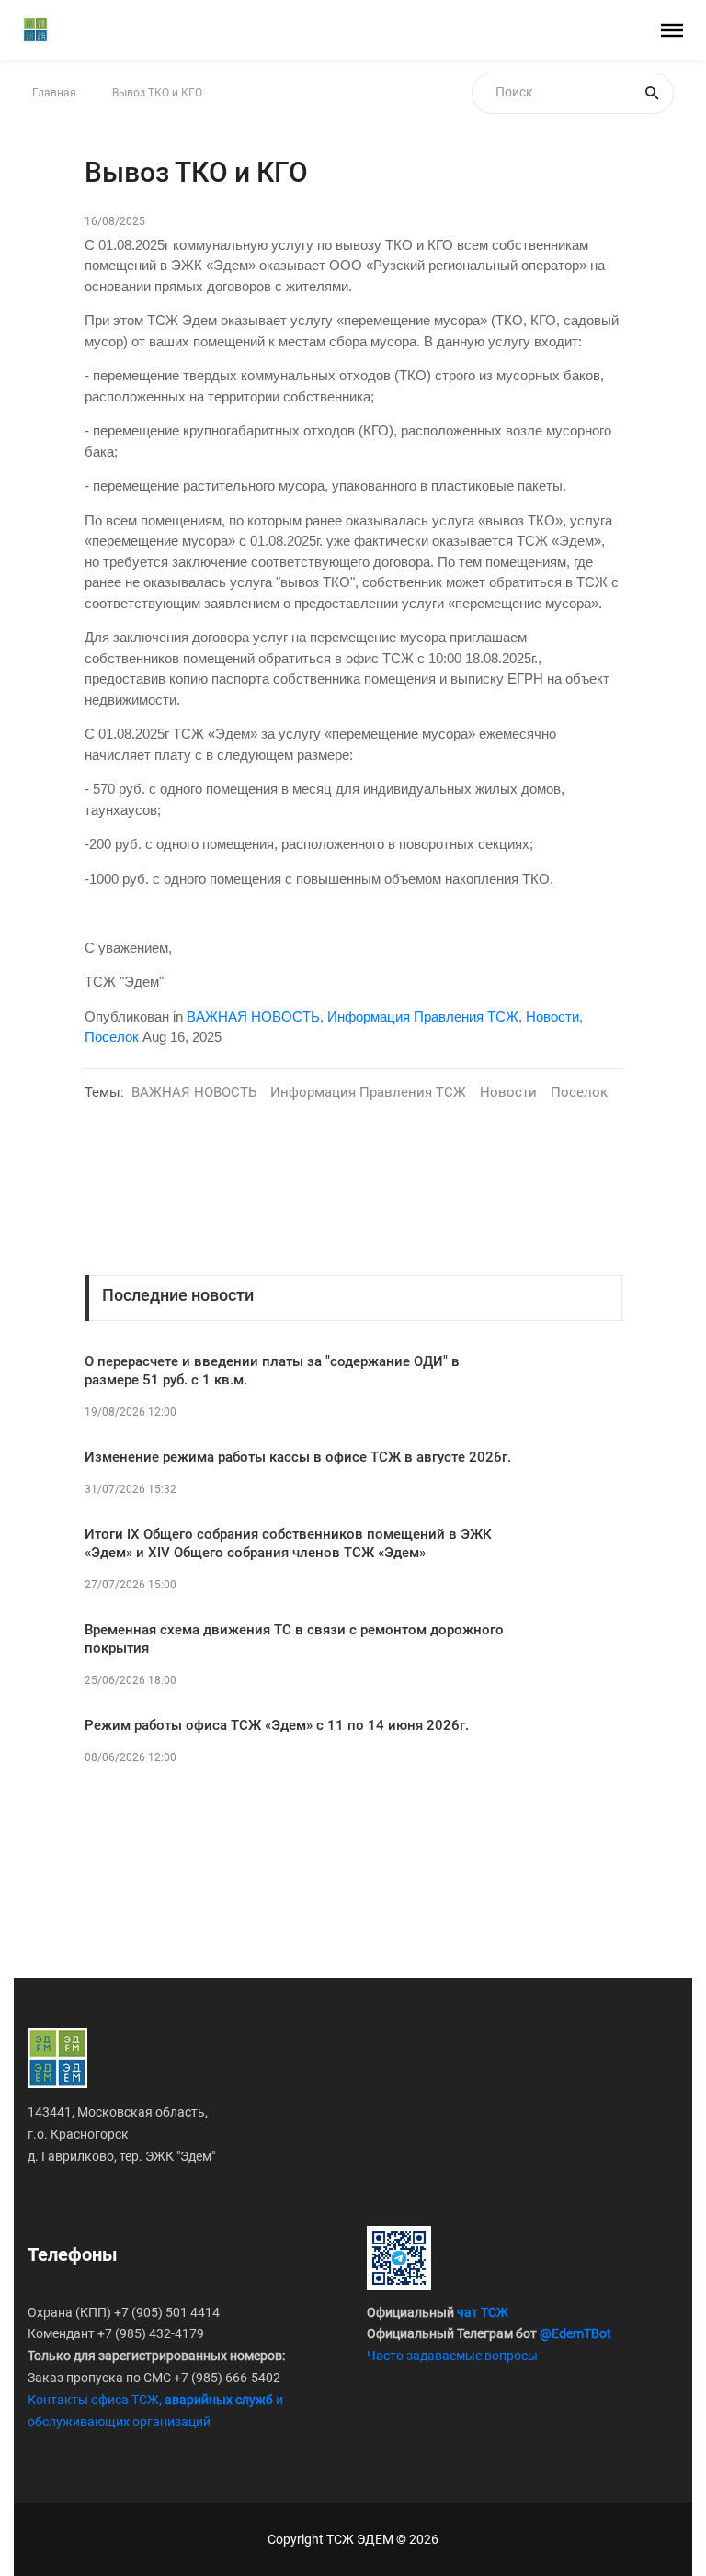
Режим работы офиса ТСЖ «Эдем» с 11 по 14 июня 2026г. (277, 1725)
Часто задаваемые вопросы (452, 2356)
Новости (552, 1017)
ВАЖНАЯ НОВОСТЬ (253, 1017)
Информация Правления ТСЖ (423, 1017)
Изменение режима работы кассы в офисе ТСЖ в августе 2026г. (298, 1457)
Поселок (112, 1037)
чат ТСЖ (483, 2312)
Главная (54, 93)
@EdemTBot (575, 2333)
